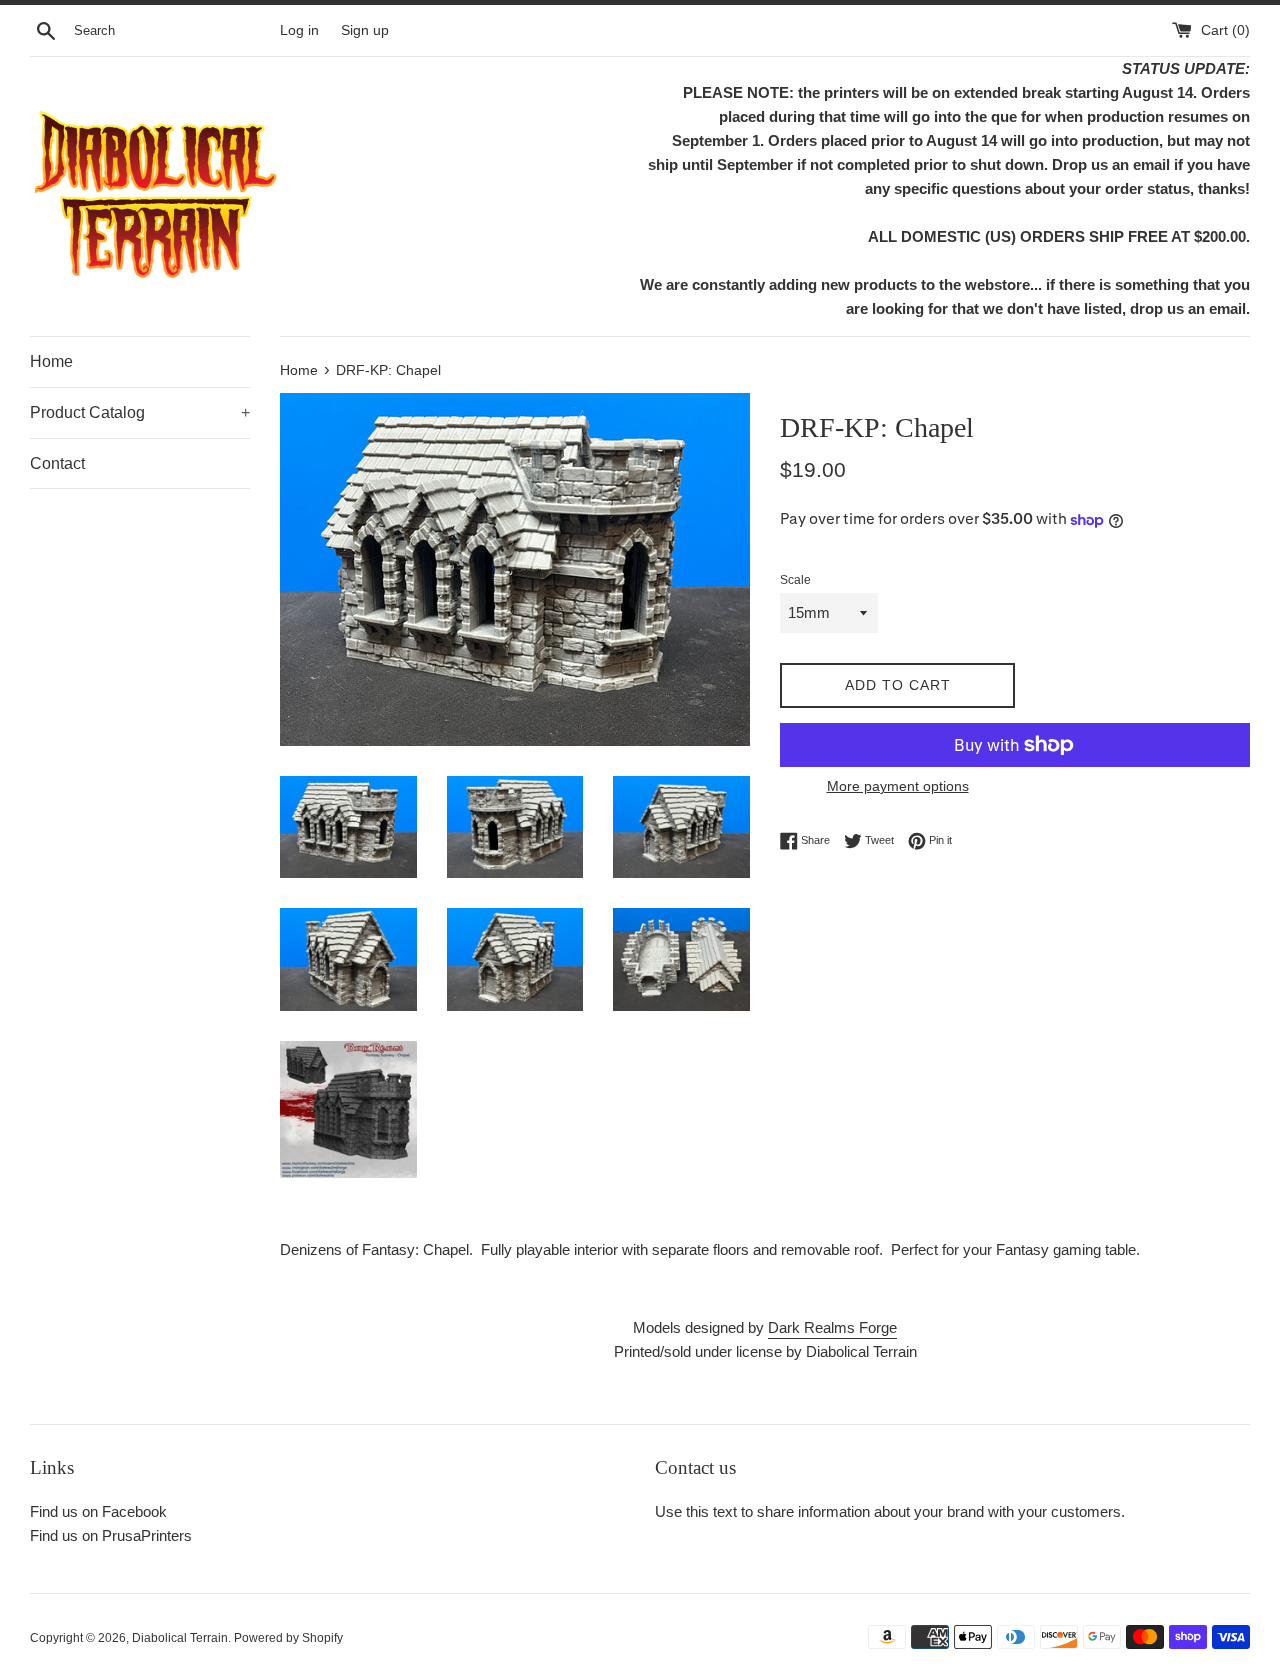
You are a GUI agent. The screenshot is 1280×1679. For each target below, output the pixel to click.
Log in (299, 30)
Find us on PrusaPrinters (111, 1535)
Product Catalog (140, 412)
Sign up (365, 30)
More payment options (898, 786)
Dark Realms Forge (832, 1327)
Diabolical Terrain (180, 1638)
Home (51, 361)
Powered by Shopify (288, 1638)
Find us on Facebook (98, 1511)
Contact (57, 463)
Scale (795, 580)
